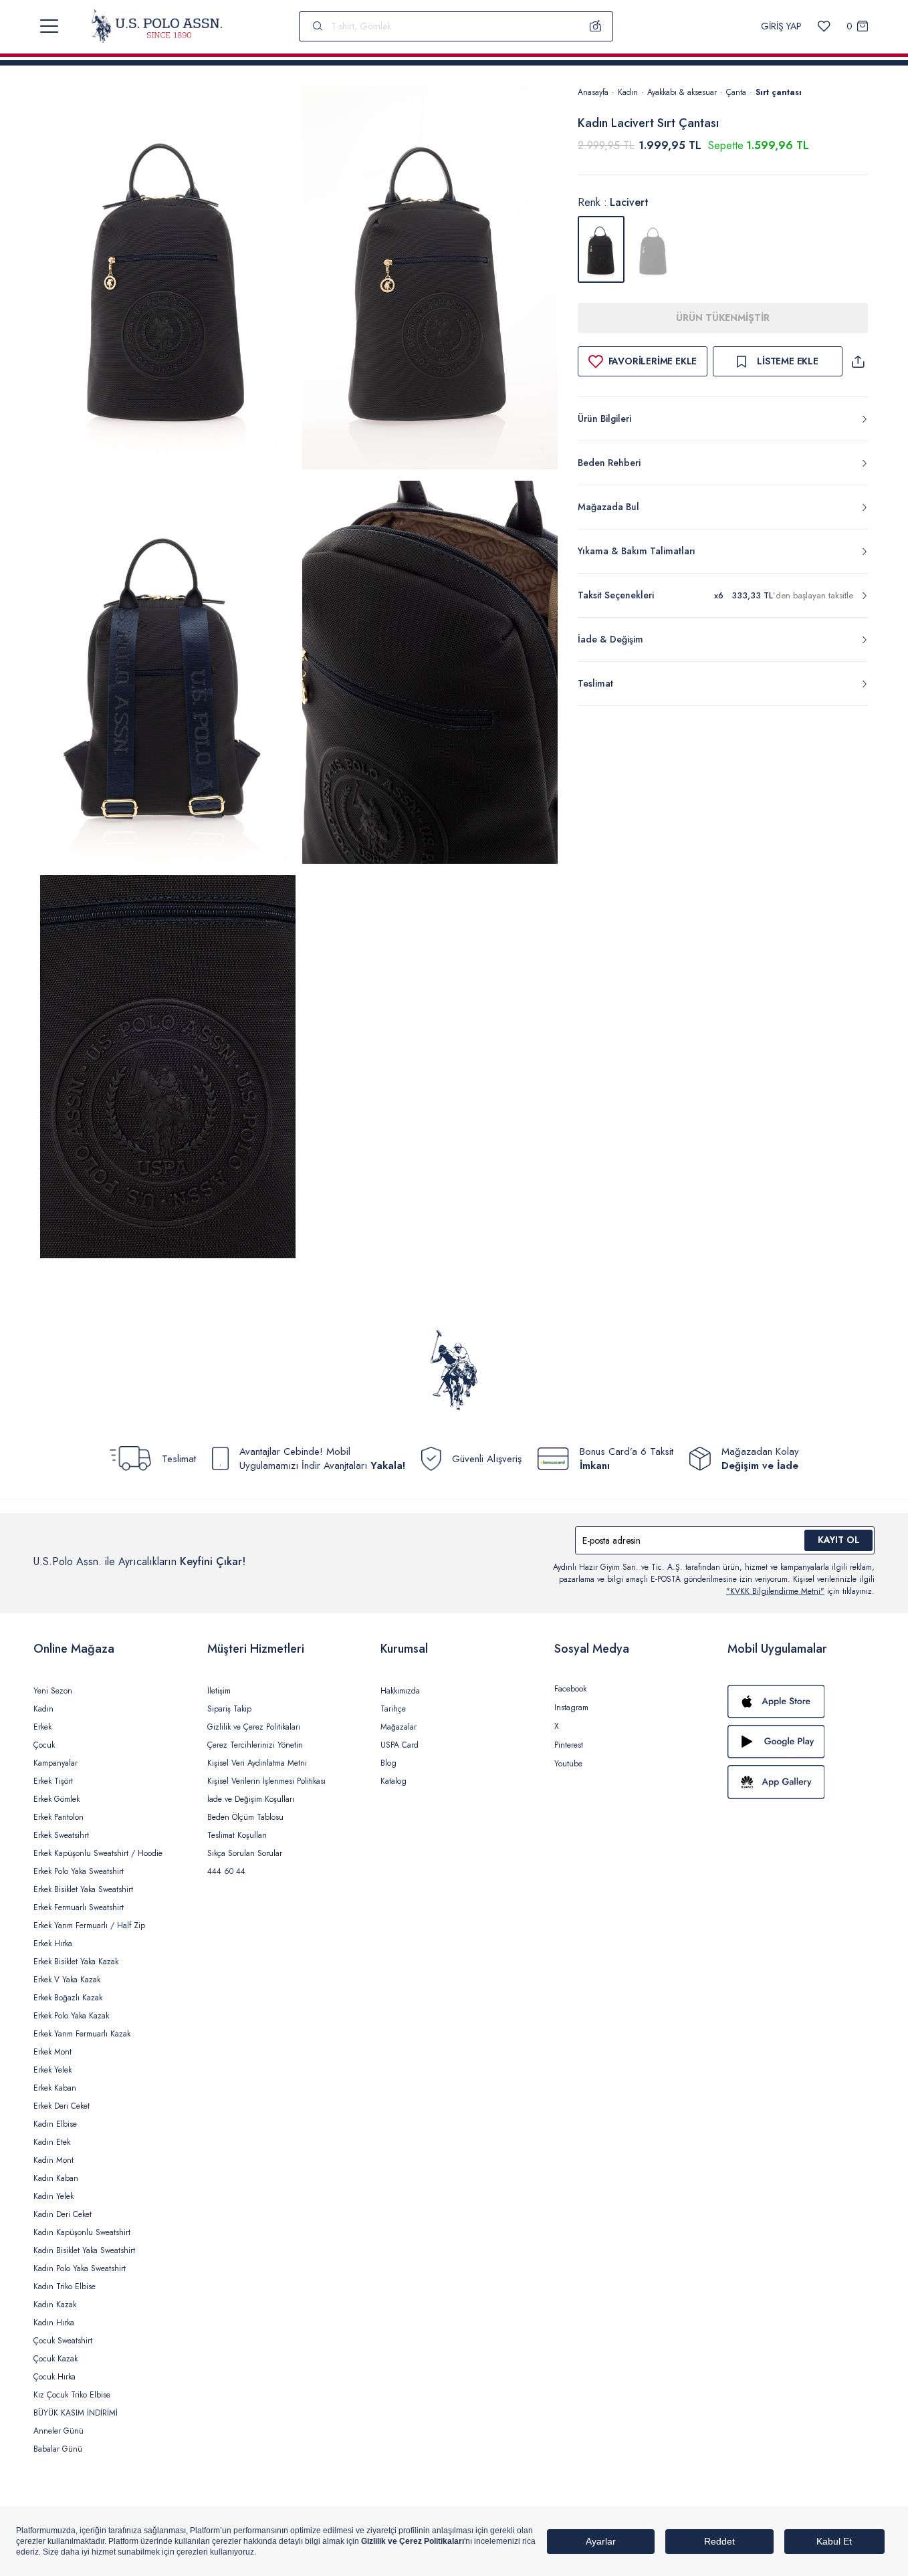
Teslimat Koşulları (237, 1835)
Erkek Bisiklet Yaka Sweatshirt (83, 1889)
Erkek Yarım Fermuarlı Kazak (82, 2034)
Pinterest (569, 1745)
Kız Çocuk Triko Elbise (72, 2395)
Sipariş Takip (229, 1709)
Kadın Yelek (53, 2196)
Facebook (570, 1689)
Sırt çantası (779, 92)
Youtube (568, 1764)
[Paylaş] (858, 361)
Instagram (571, 1708)
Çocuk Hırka (54, 2377)
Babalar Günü (58, 2449)
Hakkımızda (400, 1691)
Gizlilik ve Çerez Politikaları (254, 1727)
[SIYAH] (653, 249)
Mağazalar (399, 1727)
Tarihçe (393, 1709)
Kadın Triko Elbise (65, 2287)
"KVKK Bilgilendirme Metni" (775, 1591)
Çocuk (44, 1745)
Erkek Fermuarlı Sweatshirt (79, 1907)
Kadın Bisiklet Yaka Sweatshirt (84, 2250)
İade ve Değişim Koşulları (251, 1799)
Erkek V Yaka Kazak (67, 1980)
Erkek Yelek (52, 2070)
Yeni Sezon (53, 1691)
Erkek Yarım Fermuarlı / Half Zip (89, 1925)
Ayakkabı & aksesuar (682, 92)
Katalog (393, 1781)
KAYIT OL (839, 1540)
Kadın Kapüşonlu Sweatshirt (82, 2232)
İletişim (219, 1691)
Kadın (628, 92)
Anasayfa (593, 92)
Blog (388, 1763)
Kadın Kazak (55, 2305)
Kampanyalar (55, 1763)
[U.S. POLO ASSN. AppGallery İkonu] (801, 1782)
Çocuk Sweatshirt (63, 2341)
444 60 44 (226, 1871)
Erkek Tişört (53, 1781)
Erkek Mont (52, 2052)
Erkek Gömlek (56, 1799)
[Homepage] (157, 26)
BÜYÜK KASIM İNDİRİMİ (76, 2413)
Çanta (736, 92)
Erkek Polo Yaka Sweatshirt (79, 1871)
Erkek (42, 1727)
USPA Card (400, 1745)
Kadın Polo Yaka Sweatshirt (80, 2268)
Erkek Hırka (53, 1944)
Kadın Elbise (55, 2124)
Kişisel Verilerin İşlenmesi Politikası (266, 1781)
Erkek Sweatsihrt (61, 1835)
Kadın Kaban (56, 2178)
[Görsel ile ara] (596, 26)
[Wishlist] (824, 26)
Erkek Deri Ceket (62, 2106)
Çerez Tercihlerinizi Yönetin (255, 1745)
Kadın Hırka (54, 2323)
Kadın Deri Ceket (63, 2214)
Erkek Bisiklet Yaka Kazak (76, 1962)
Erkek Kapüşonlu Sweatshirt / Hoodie (98, 1853)
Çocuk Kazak (55, 2359)
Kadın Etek (52, 2142)
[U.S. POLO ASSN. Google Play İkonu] (801, 1742)
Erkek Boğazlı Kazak (68, 1998)
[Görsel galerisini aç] (168, 280)
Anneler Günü (59, 2431)
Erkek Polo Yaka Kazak (71, 2016)
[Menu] (49, 26)
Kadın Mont (53, 2160)
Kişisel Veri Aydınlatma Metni (257, 1763)
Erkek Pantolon (59, 1817)
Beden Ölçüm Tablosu (245, 1817)
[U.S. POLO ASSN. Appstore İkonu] (801, 1702)
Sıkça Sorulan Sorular (245, 1853)
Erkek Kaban (55, 2088)
